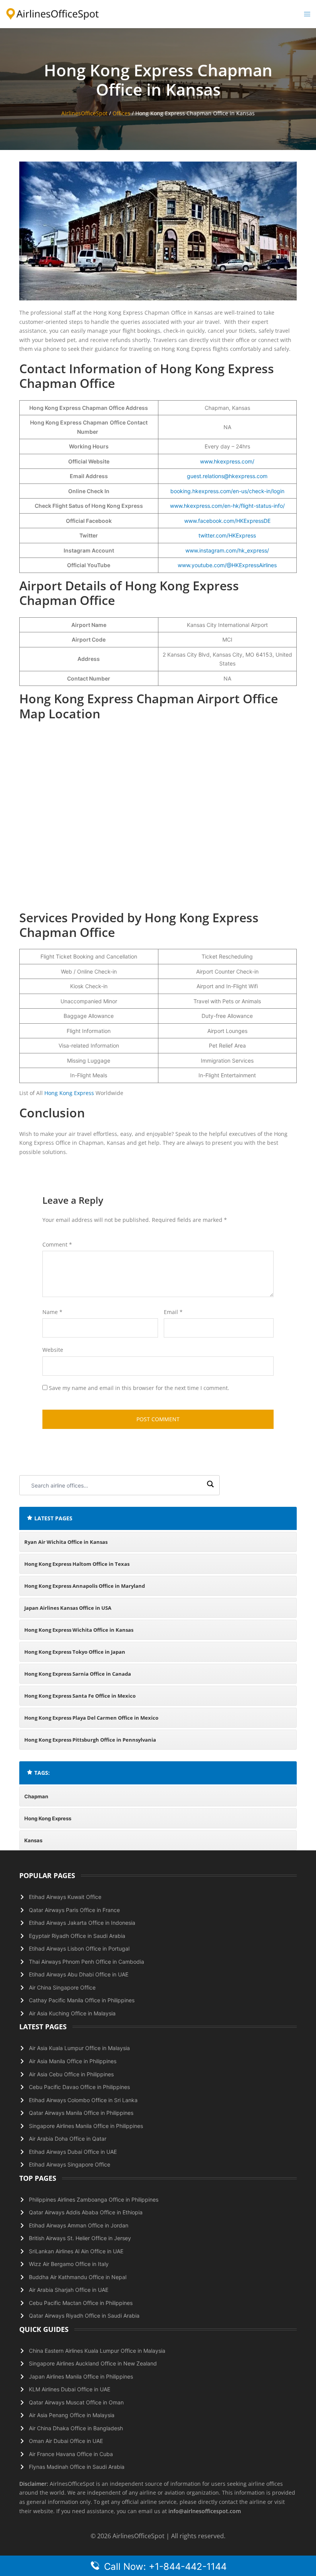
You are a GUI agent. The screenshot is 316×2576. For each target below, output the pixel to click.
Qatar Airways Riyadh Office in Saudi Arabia (84, 2316)
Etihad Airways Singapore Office (70, 2164)
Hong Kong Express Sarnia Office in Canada (78, 1674)
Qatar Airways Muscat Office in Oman (76, 2402)
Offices (121, 113)
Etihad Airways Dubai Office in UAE (73, 2152)
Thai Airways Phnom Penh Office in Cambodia (87, 1962)
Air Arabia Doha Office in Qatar (68, 2139)
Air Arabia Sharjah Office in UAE (69, 2290)
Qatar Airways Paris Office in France (74, 1910)
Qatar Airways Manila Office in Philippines (81, 2113)
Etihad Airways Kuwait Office (65, 1897)
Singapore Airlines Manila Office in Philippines (86, 2126)
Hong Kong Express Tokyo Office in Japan (75, 1652)
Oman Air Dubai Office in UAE (66, 2441)
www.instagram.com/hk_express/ (227, 550)
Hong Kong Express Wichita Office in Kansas (79, 1630)
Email (173, 1312)
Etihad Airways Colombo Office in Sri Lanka (83, 2100)
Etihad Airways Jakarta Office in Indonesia (82, 1923)
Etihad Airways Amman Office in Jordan (79, 2225)
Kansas (33, 1840)
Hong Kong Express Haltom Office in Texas (77, 1564)
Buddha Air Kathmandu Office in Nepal (78, 2277)
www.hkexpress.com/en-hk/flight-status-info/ (227, 506)
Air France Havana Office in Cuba (71, 2454)
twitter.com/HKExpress (227, 535)
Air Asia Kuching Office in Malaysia (72, 2013)
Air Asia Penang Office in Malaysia (72, 2415)
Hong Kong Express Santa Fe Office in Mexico (80, 1696)
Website (53, 1350)
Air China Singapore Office (62, 1987)
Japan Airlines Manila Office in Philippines (81, 2376)
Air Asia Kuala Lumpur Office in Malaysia (79, 2048)
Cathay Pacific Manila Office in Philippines (82, 2000)
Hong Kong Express (69, 1093)
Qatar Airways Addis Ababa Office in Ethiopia (86, 2212)
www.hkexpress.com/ (227, 461)
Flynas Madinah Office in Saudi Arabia (77, 2467)
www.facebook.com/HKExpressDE (227, 521)
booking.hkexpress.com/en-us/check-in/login (227, 491)
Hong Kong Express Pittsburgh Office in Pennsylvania (90, 1740)
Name (52, 1312)
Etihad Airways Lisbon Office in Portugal (79, 1948)
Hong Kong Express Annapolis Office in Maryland (85, 1586)
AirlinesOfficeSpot (84, 113)
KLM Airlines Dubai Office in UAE (70, 2389)
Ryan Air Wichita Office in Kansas (66, 1542)
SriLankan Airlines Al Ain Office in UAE (76, 2251)
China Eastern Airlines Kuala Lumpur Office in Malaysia (97, 2351)
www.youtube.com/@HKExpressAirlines (227, 565)
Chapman (36, 1796)
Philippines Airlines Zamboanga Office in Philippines (94, 2199)
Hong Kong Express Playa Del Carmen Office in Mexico (91, 1718)
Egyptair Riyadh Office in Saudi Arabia (77, 1936)
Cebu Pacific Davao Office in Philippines (79, 2087)
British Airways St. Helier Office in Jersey (80, 2238)
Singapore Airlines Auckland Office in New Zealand (93, 2363)
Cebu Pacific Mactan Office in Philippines (81, 2303)
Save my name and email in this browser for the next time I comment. (139, 1388)
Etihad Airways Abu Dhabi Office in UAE (79, 1974)
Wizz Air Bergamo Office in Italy (69, 2264)
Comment (57, 1244)
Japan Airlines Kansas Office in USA (68, 1608)
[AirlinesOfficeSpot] (53, 13)
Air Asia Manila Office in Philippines (73, 2061)
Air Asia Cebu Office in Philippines (71, 2074)
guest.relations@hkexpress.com (227, 476)
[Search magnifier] (210, 1485)
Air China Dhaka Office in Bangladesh (76, 2428)
